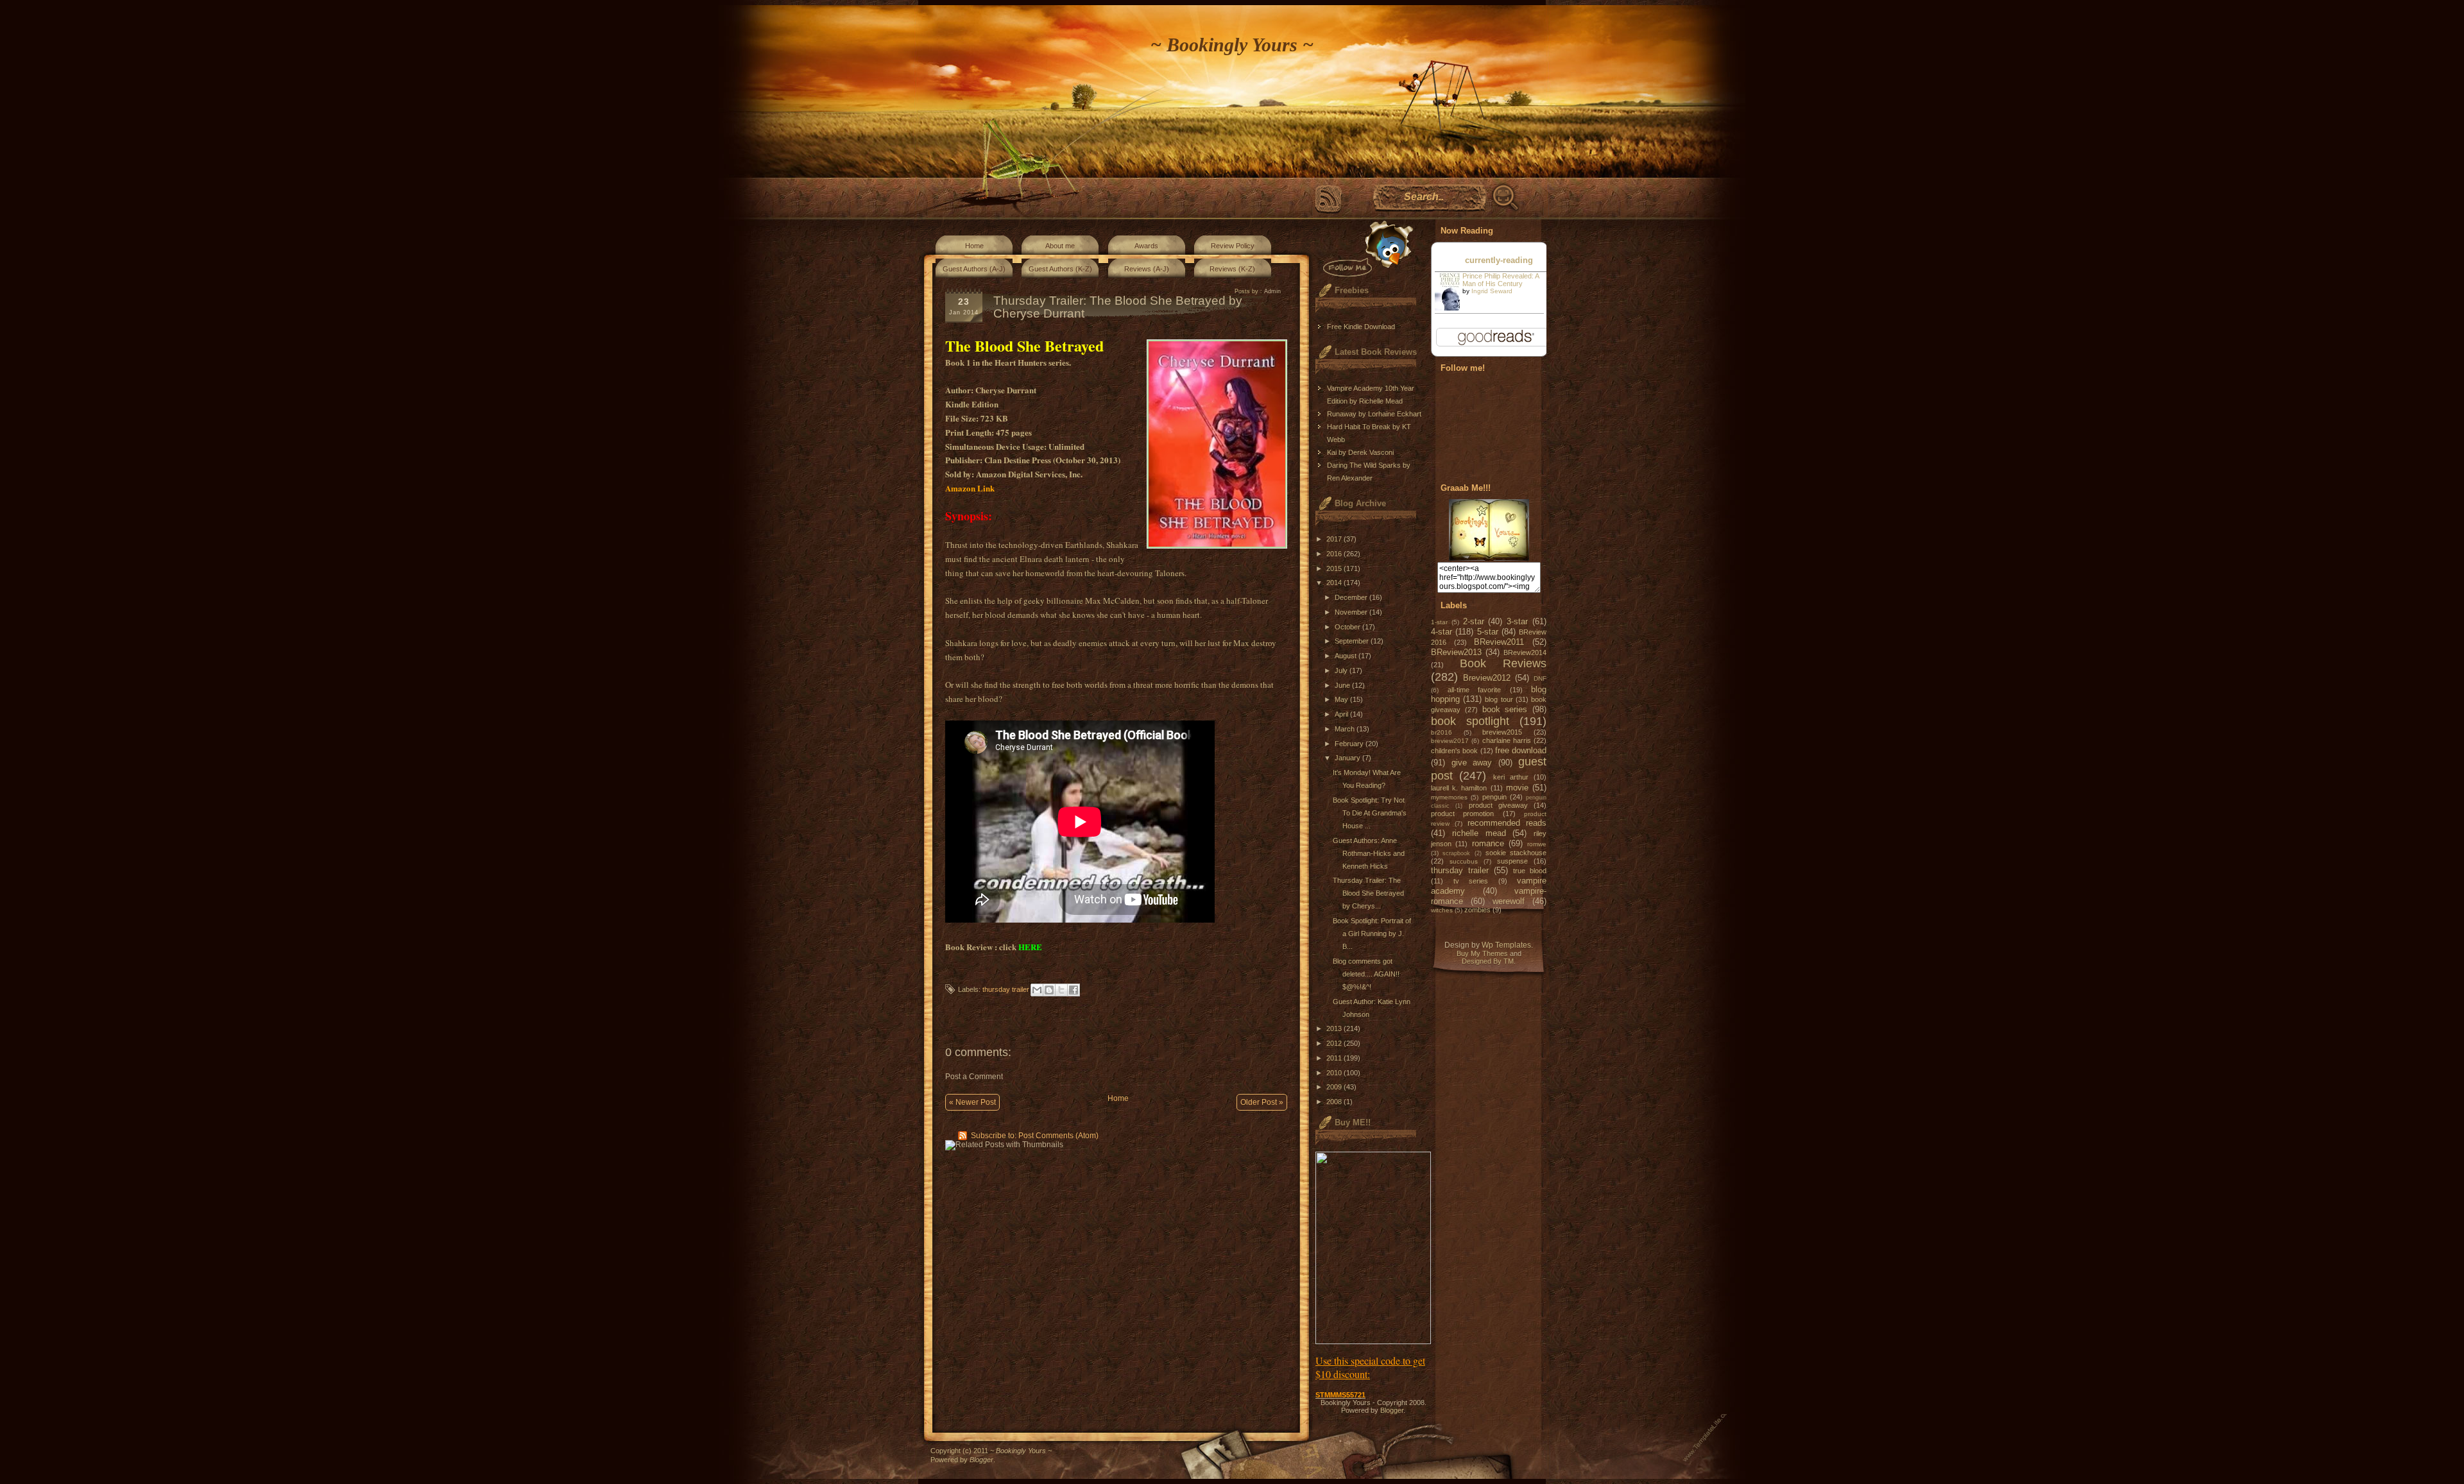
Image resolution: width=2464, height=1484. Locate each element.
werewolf (1509, 901)
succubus (1464, 861)
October (1348, 627)
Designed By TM (1488, 961)
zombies (1477, 910)
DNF (1540, 678)
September (1353, 641)
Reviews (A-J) (1147, 269)
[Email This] (1037, 990)
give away (1472, 763)
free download (1521, 750)
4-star (1442, 632)
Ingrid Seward (1492, 291)
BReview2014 (1525, 652)
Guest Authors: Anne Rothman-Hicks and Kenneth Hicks (1369, 853)
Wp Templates (1506, 945)
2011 (1335, 1058)
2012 (1335, 1043)
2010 (1335, 1073)
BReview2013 (1456, 652)
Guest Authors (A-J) (974, 269)
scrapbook (1456, 853)
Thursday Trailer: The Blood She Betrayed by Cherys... (1368, 893)
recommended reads (1507, 823)
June (1343, 685)
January (1348, 758)
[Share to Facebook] (1074, 990)
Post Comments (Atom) (1058, 1136)
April (1342, 714)
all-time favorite (1475, 690)
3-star (1517, 621)
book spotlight (1470, 721)
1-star (1439, 622)
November (1352, 612)
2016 (1335, 554)
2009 (1335, 1087)
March (1346, 729)
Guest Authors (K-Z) (1060, 269)
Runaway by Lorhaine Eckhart (1374, 414)
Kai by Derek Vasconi (1360, 452)
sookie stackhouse (1516, 853)
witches (1442, 910)
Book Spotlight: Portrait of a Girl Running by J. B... (1372, 934)
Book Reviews (1503, 663)
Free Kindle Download (1361, 327)
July (1342, 670)
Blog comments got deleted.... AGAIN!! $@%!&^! (1366, 974)
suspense (1512, 861)
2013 (1335, 1028)
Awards (1146, 246)
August (1347, 656)
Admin (1272, 291)
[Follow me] (1365, 249)
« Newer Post (972, 1102)
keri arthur (1511, 777)
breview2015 (1502, 732)
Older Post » (1262, 1102)
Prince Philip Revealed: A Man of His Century (1501, 280)
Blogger (1392, 1410)
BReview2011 (1499, 642)
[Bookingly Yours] (1489, 558)
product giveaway (1498, 805)
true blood (1530, 871)
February (1350, 744)
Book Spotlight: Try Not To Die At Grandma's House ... (1370, 813)
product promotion (1462, 814)
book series (1505, 709)
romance (1488, 843)
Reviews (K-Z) (1232, 269)
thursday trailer (1006, 989)
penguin (1494, 797)
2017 (1335, 539)
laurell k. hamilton (1459, 788)
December (1352, 597)
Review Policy (1233, 246)
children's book (1454, 751)
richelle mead (1479, 833)
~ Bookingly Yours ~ (1232, 45)
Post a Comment (974, 1077)
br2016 (1442, 732)
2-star (1474, 621)
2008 (1335, 1102)
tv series (1471, 881)
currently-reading (1499, 260)
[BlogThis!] (1049, 990)
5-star (1488, 632)
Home (974, 246)
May (1342, 699)
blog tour (1499, 699)
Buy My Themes (1482, 953)
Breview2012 (1487, 678)
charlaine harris (1507, 740)
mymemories (1449, 797)
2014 (1335, 583)
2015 (1335, 568)
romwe (1537, 844)
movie (1517, 788)
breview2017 (1450, 741)
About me (1060, 246)
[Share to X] (1061, 990)
